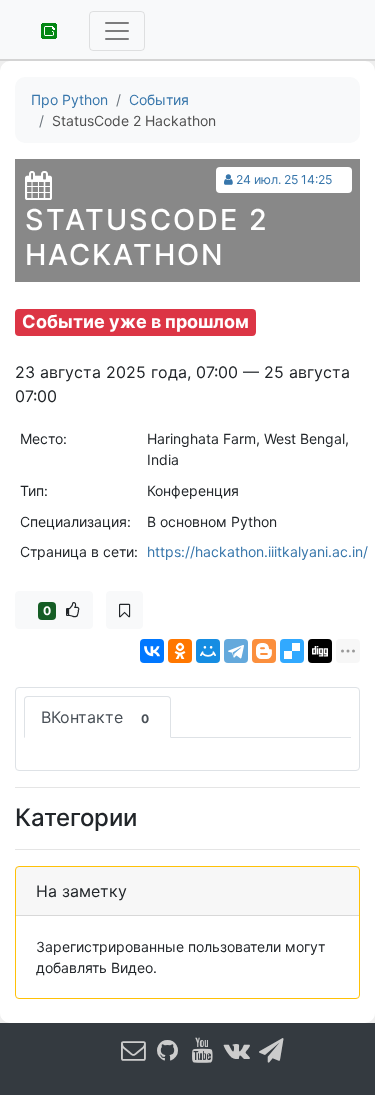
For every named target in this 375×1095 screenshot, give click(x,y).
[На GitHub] (168, 1049)
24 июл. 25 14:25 (284, 179)
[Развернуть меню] (117, 31)
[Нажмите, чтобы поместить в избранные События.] (124, 610)
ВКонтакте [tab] (95, 717)
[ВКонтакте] (152, 651)
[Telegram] (236, 651)
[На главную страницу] (42, 29)
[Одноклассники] (180, 651)
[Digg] (320, 651)
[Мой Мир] (208, 651)
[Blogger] (264, 651)
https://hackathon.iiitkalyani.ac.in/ (257, 551)
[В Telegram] (271, 1049)
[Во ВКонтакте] (237, 1049)
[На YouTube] (202, 1049)
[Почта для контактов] (133, 1049)
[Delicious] (292, 651)
